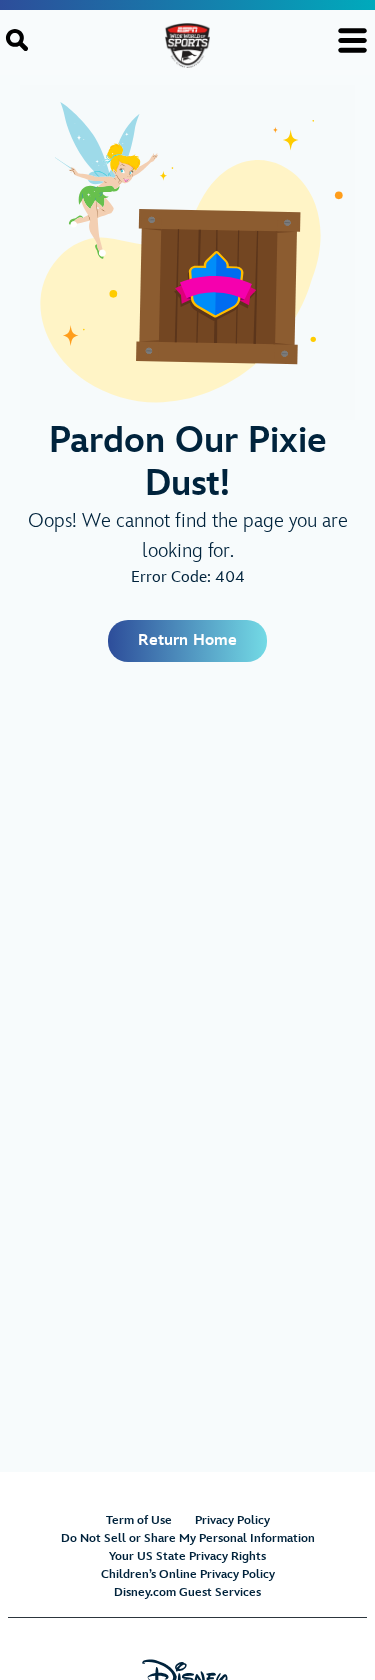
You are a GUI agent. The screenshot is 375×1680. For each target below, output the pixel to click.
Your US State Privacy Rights (187, 1556)
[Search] (17, 40)
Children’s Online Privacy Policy (188, 1574)
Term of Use (139, 1520)
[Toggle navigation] (352, 40)
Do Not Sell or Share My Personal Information (188, 1538)
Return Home (187, 640)
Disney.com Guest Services (187, 1592)
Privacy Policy (232, 1520)
